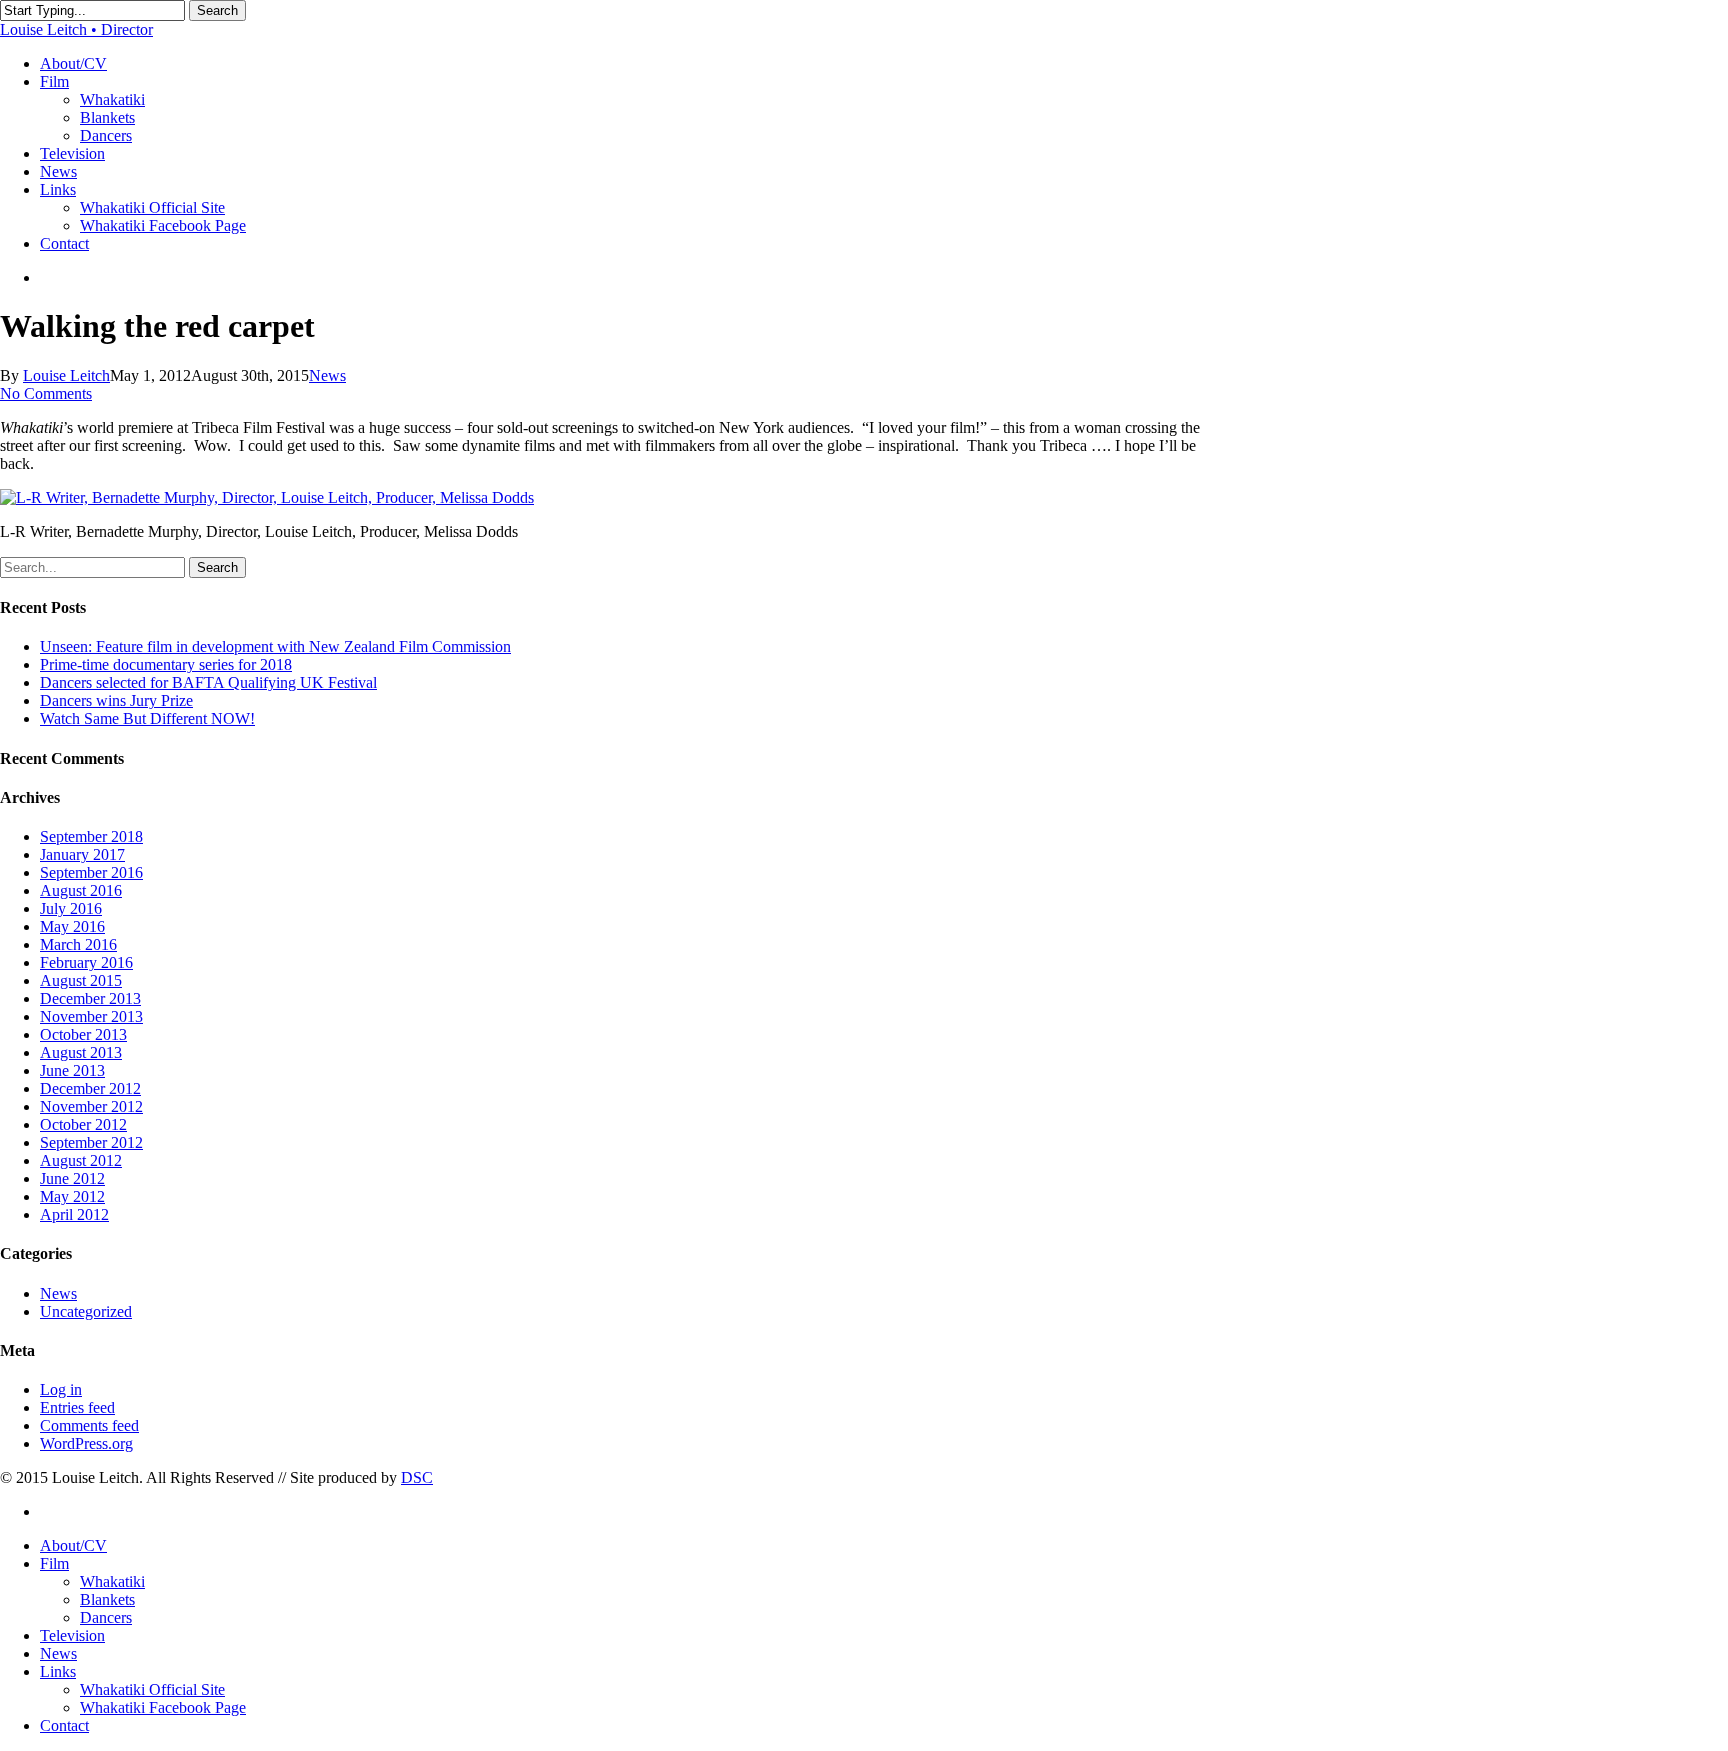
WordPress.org (86, 1443)
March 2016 (78, 944)
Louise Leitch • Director (76, 29)
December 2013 (90, 998)
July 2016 (71, 908)
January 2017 (82, 854)
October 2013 (83, 1034)
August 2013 (81, 1052)
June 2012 (72, 1178)
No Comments (46, 393)
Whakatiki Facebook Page (163, 1707)
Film (54, 1563)
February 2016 (86, 962)
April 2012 (74, 1214)
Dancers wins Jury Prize (116, 700)
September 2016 (91, 872)
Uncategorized (86, 1311)
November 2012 (91, 1106)
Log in (61, 1389)
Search (217, 10)
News (327, 375)
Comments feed (89, 1425)
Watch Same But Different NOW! (147, 718)
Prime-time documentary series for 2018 (166, 664)
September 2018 (91, 836)
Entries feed (77, 1407)
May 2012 (72, 1196)
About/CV (73, 1545)
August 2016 (81, 890)
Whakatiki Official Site (152, 1689)
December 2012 (90, 1088)
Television (72, 1635)
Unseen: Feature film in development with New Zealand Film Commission (275, 646)
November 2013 (91, 1016)
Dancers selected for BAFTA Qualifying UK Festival (208, 682)
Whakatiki (112, 1581)
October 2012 (83, 1124)
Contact (64, 1725)
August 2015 (81, 980)
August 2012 (81, 1160)
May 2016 (72, 926)
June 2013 (72, 1070)
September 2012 (91, 1142)
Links (58, 1671)
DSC (417, 1477)
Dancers (106, 1617)
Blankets (107, 1599)
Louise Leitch (66, 375)
